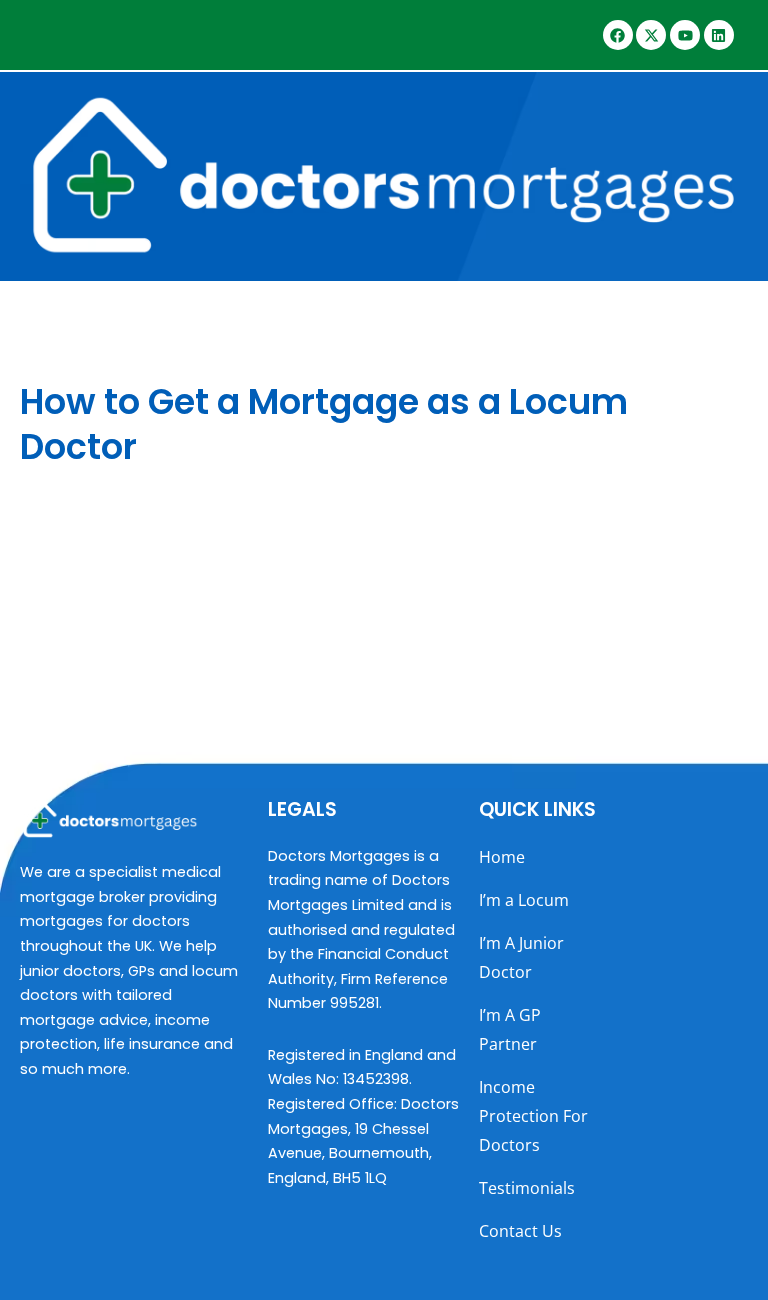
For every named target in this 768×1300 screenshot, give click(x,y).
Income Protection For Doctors (533, 1116)
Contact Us (520, 1231)
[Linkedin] (719, 35)
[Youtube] (685, 35)
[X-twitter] (651, 35)
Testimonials (527, 1188)
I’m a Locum (524, 900)
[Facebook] (618, 35)
